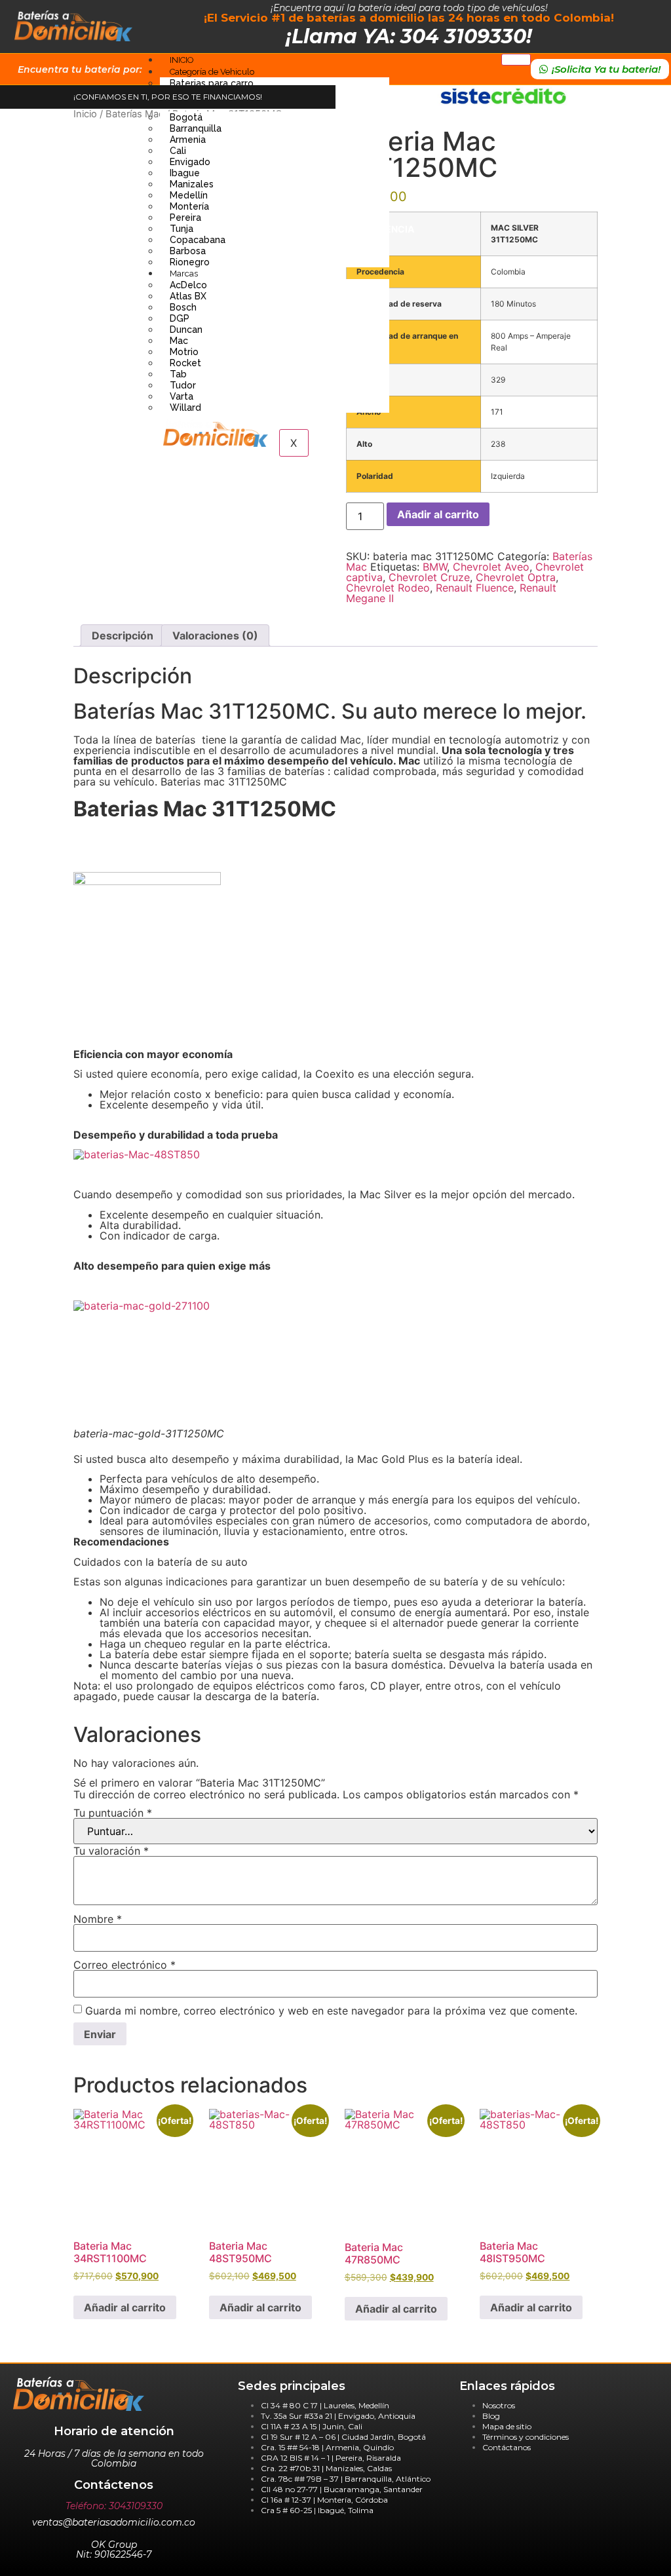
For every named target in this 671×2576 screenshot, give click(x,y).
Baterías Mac (135, 114)
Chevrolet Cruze (429, 577)
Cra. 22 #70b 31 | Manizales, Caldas (326, 2468)
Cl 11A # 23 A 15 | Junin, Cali (312, 2426)
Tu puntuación (113, 1813)
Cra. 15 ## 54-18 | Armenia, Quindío (327, 2447)
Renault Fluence (475, 588)
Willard (185, 407)
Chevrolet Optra (516, 577)
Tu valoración (111, 1851)
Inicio (85, 114)
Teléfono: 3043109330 (114, 2506)
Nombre (98, 1919)
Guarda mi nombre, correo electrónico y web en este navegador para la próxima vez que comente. (331, 2011)
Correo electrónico (125, 1965)
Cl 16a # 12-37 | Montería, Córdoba (324, 2500)
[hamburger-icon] (516, 60)
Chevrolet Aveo (491, 567)
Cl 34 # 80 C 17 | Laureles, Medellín (325, 2405)
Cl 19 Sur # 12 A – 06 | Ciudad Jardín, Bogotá (343, 2437)
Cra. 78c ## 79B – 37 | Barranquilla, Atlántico (346, 2479)
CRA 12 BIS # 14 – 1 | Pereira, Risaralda (331, 2458)
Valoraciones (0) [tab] (215, 635)
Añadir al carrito (438, 514)
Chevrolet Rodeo (388, 588)
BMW (435, 567)
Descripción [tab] (123, 635)
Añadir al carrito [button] (125, 2307)
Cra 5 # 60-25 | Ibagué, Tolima (317, 2510)
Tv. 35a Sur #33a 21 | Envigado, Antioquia (338, 2416)
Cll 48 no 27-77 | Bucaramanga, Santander (342, 2489)
